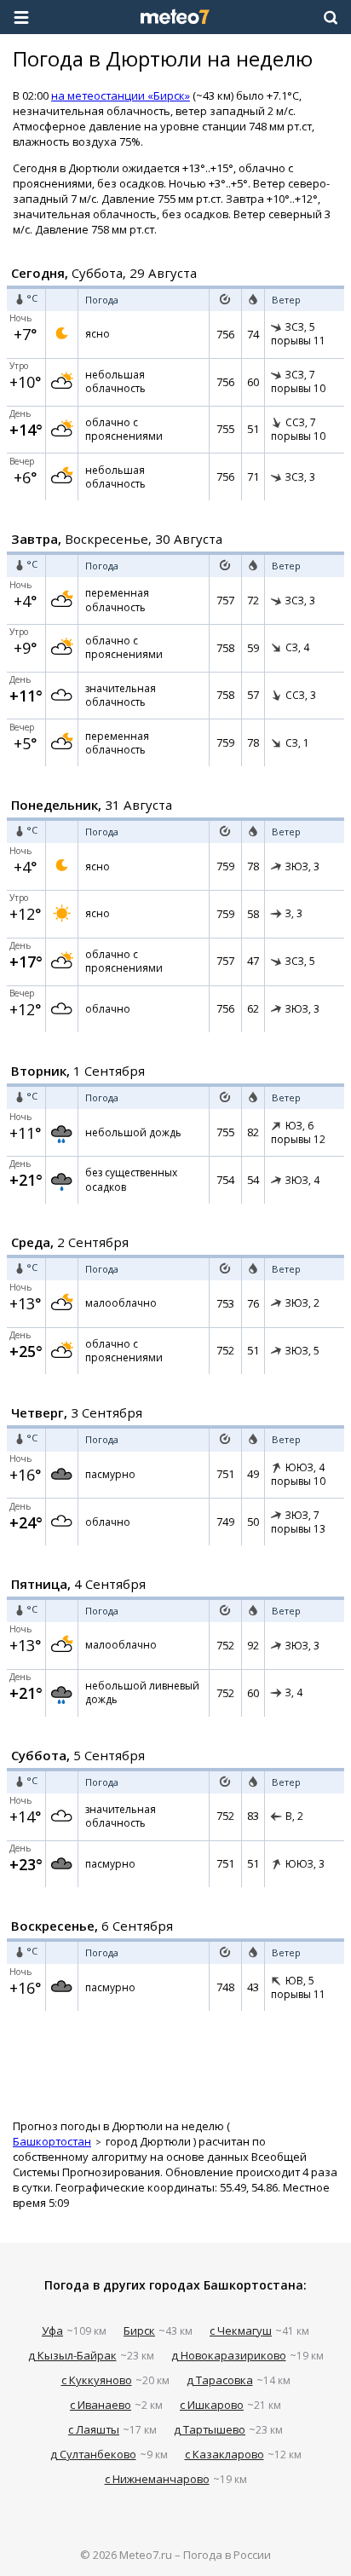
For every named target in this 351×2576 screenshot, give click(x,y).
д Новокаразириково (229, 2355)
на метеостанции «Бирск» (121, 95)
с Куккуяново (97, 2380)
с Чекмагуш (241, 2331)
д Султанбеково (93, 2454)
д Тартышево (210, 2429)
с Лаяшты (94, 2429)
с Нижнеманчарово (157, 2479)
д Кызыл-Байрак (72, 2355)
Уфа (52, 2331)
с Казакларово (224, 2454)
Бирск (139, 2331)
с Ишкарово (212, 2405)
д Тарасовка (220, 2380)
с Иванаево (101, 2405)
